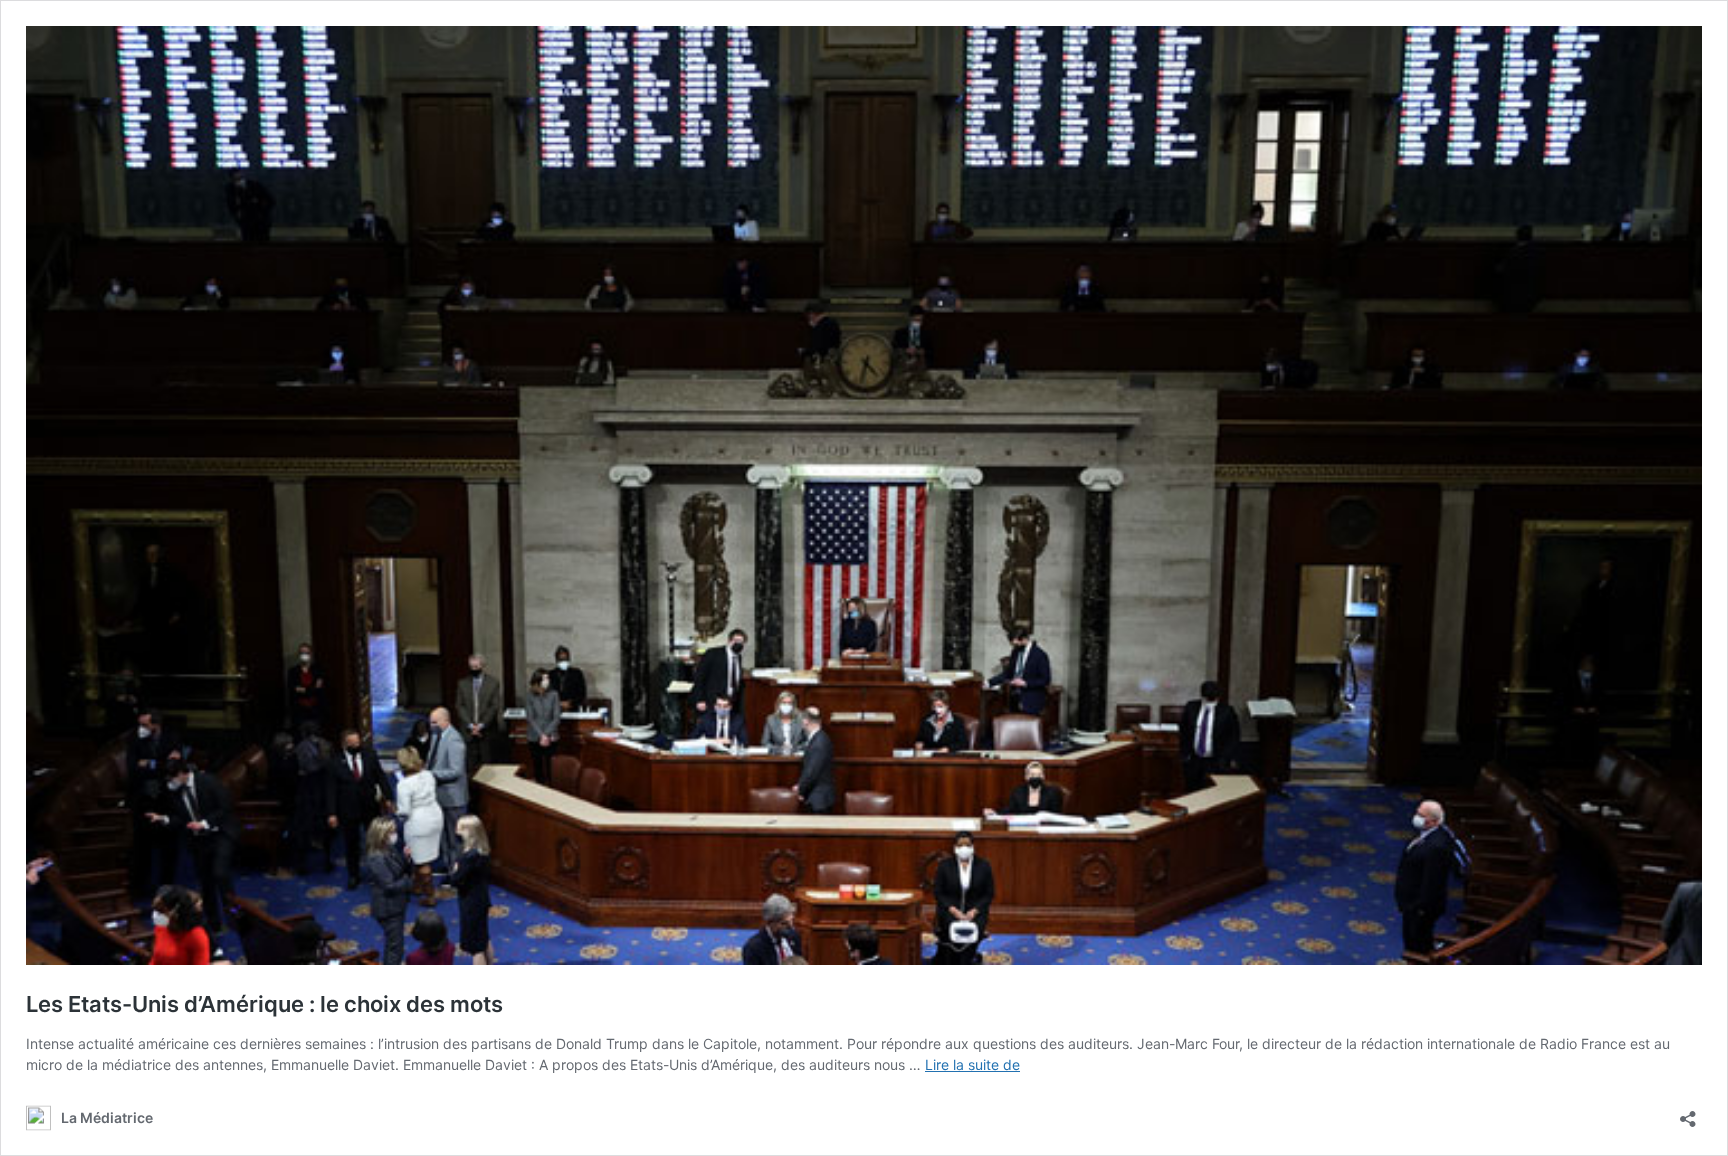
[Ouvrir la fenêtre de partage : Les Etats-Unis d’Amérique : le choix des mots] (1688, 1112)
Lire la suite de (972, 1064)
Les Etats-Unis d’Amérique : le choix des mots (264, 1004)
